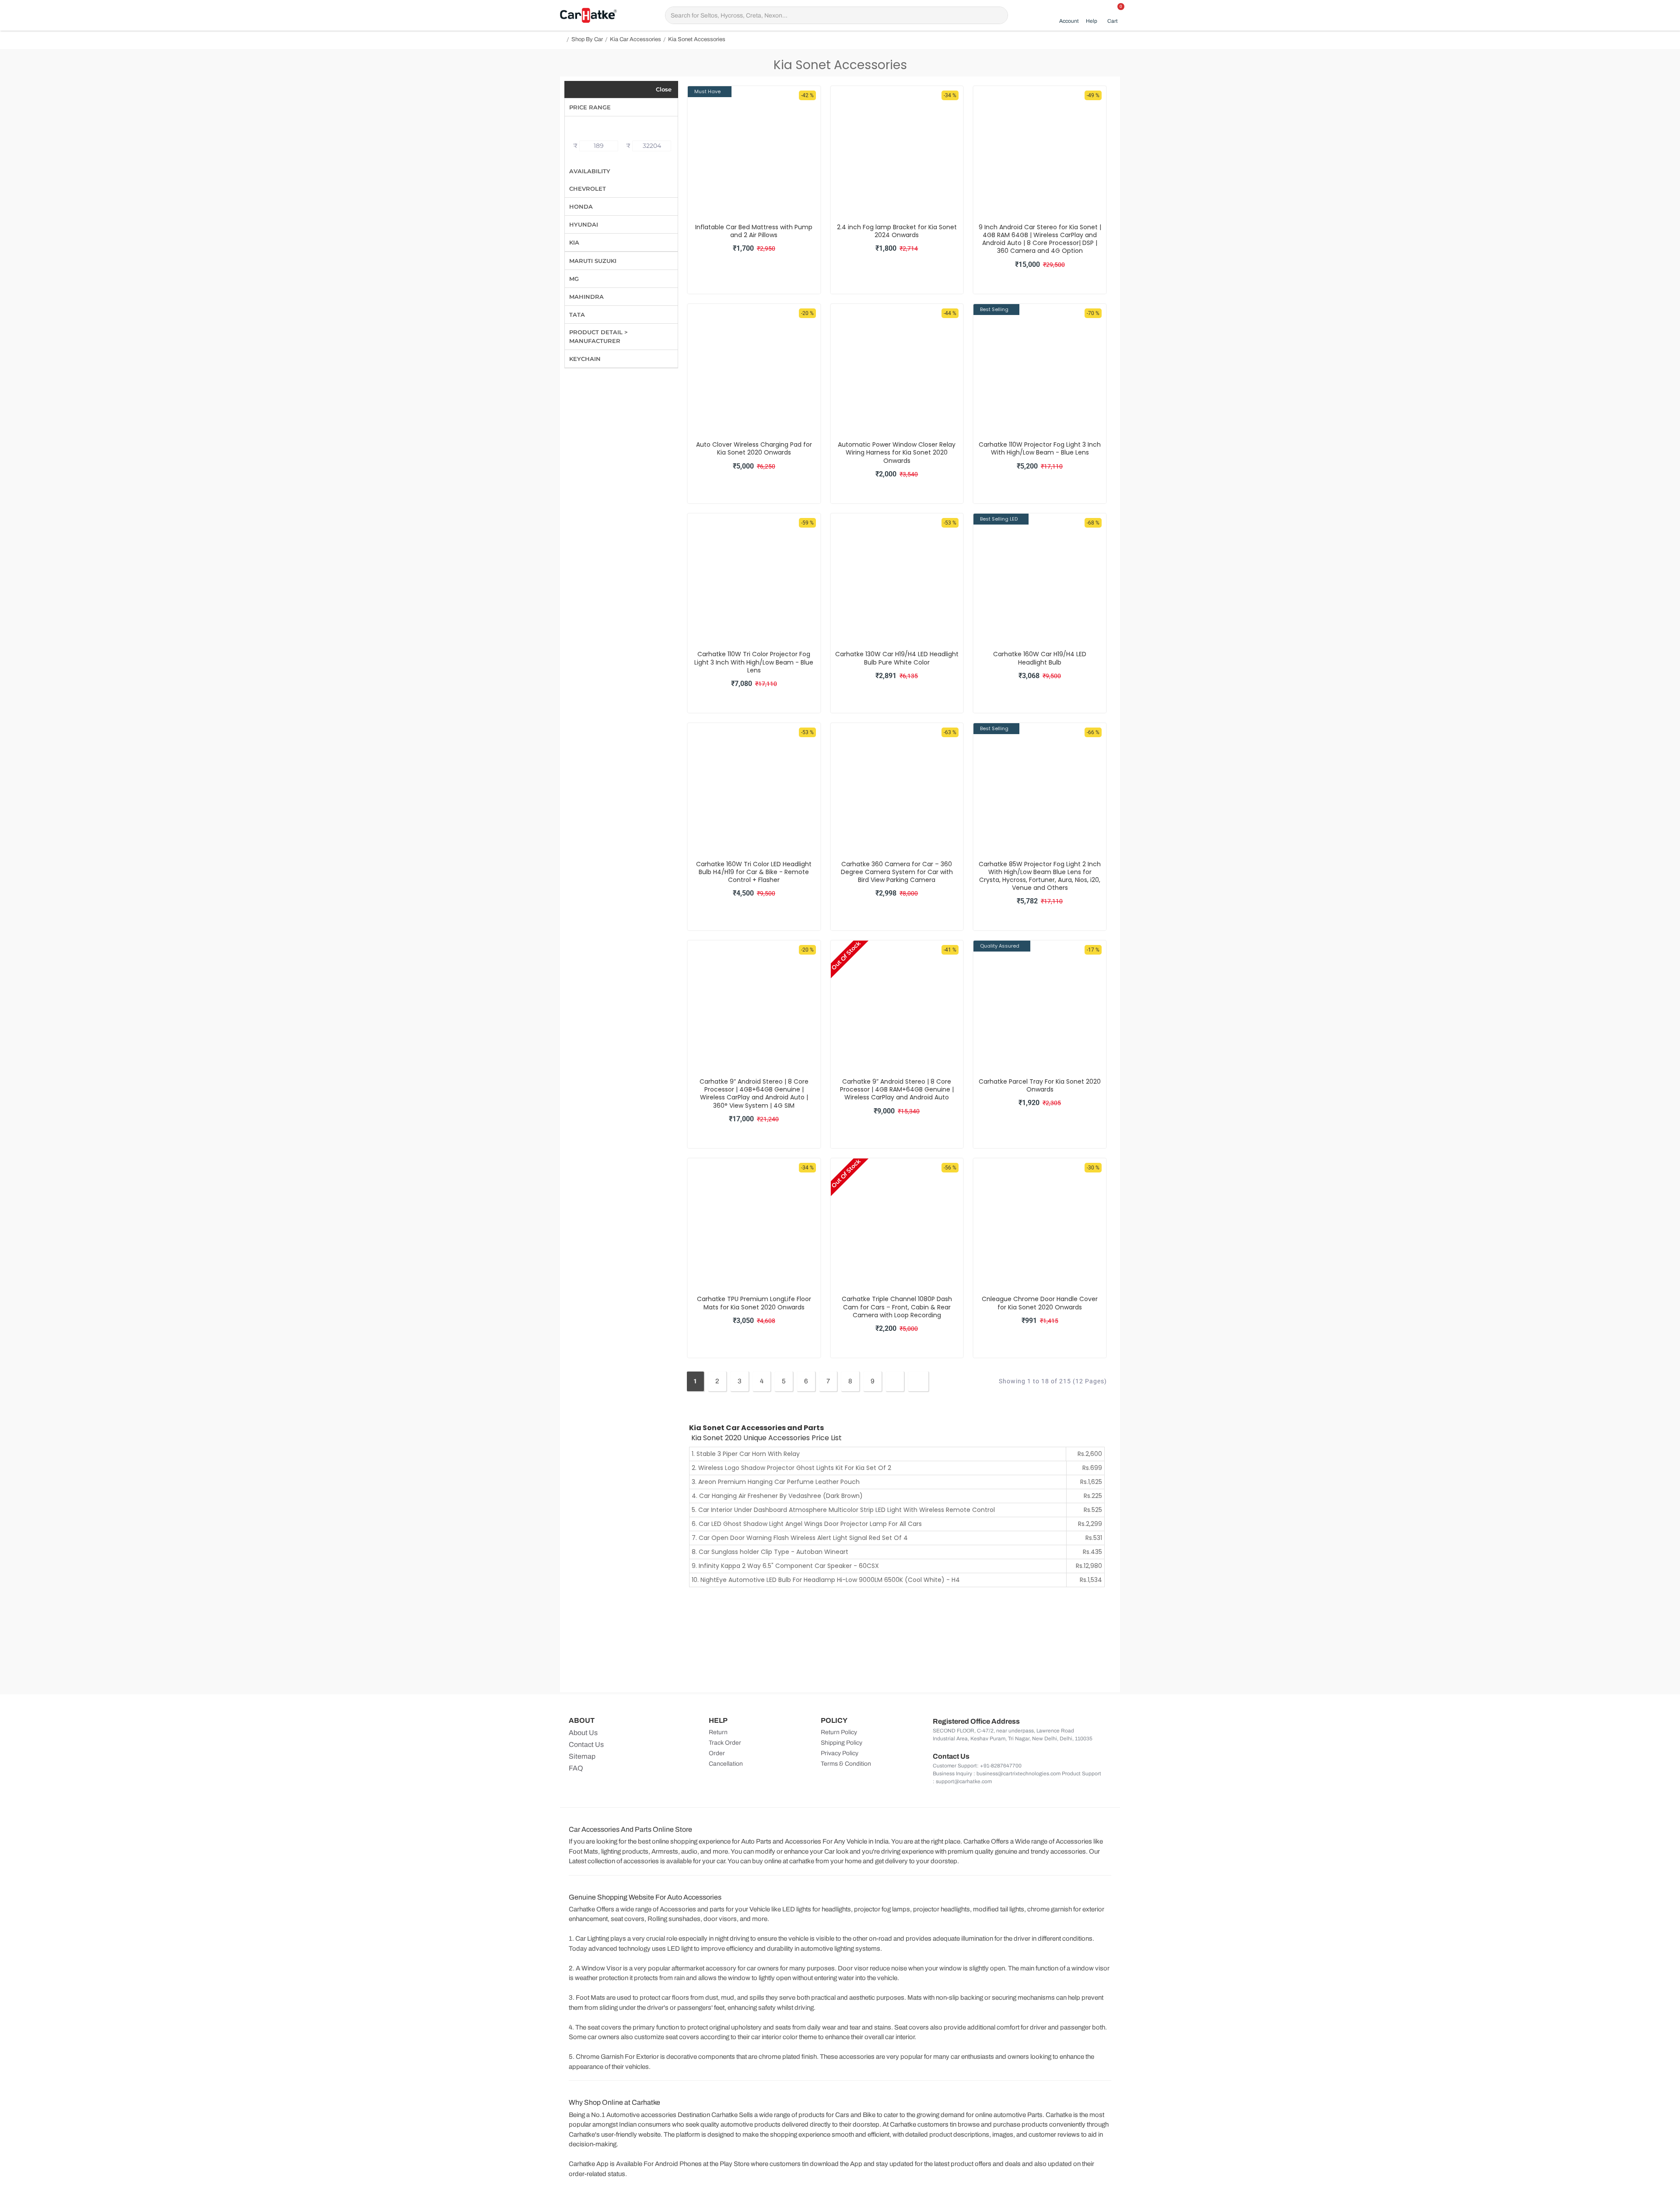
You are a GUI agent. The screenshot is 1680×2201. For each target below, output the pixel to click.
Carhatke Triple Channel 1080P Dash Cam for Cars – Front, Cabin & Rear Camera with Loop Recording (897, 1307)
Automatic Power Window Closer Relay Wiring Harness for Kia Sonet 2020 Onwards (897, 453)
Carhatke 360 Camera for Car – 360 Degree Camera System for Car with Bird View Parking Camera (897, 872)
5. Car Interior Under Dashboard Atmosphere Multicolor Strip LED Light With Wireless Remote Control (843, 1510)
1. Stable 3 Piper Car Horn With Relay (746, 1454)
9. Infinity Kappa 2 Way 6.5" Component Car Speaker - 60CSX (785, 1566)
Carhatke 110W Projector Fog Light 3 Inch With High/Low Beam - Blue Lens (1040, 448)
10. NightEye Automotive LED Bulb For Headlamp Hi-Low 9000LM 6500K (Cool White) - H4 (826, 1580)
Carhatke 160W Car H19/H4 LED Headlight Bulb (1040, 658)
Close (664, 89)
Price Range (590, 107)
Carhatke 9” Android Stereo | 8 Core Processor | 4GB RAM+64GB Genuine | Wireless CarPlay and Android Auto (897, 1090)
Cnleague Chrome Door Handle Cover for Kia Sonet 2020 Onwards (1040, 1303)
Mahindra (586, 297)
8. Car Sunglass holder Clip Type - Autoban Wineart (770, 1552)
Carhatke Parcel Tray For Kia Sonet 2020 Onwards (1040, 1085)
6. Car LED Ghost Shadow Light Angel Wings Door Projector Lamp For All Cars (807, 1524)
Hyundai (584, 224)
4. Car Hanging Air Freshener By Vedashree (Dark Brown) (777, 1496)
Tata (577, 315)
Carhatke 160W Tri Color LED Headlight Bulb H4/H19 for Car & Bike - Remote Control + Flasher (754, 872)
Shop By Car (587, 39)
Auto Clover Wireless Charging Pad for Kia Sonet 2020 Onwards (754, 448)
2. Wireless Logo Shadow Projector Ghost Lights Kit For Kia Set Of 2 (791, 1468)
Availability (590, 171)
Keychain (585, 359)
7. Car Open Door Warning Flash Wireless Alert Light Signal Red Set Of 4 (800, 1538)
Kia (574, 242)
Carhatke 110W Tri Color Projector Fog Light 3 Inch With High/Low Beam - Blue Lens (754, 662)
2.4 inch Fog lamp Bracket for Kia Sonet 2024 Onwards (897, 231)
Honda (581, 206)
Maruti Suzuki (593, 261)
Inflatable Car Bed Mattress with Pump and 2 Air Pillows (754, 231)
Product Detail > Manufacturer (598, 336)
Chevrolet (588, 189)
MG (574, 279)
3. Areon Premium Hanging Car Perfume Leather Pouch (776, 1482)
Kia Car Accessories (635, 39)
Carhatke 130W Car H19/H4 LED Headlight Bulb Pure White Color (897, 658)
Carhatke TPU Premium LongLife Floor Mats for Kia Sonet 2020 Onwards (754, 1303)
